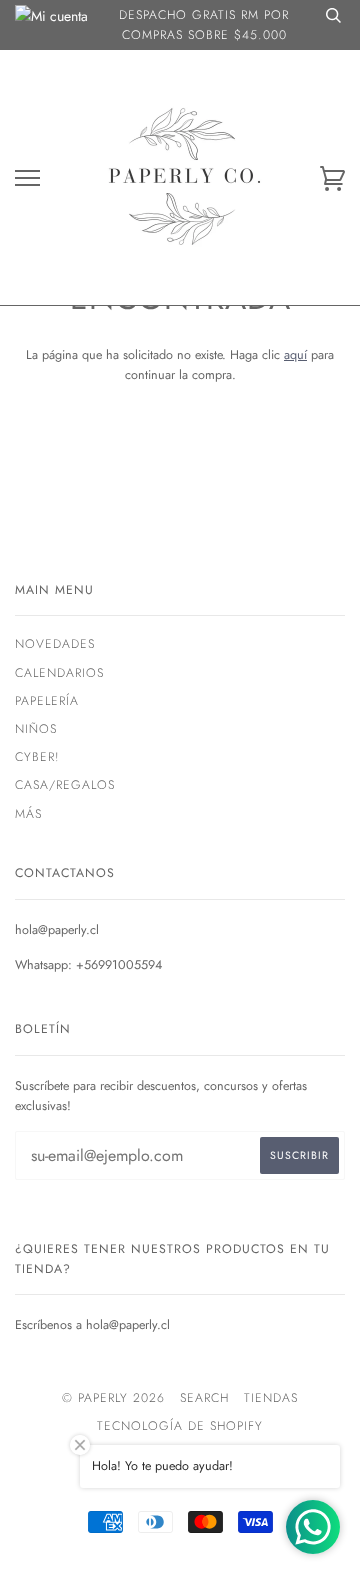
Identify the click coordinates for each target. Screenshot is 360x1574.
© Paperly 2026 (113, 1398)
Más (28, 814)
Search (204, 1398)
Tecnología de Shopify (180, 1426)
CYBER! (37, 757)
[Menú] (27, 178)
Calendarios (59, 673)
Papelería (47, 701)
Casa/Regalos (65, 785)
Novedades (55, 644)
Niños (36, 729)
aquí (295, 355)
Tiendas (271, 1398)
